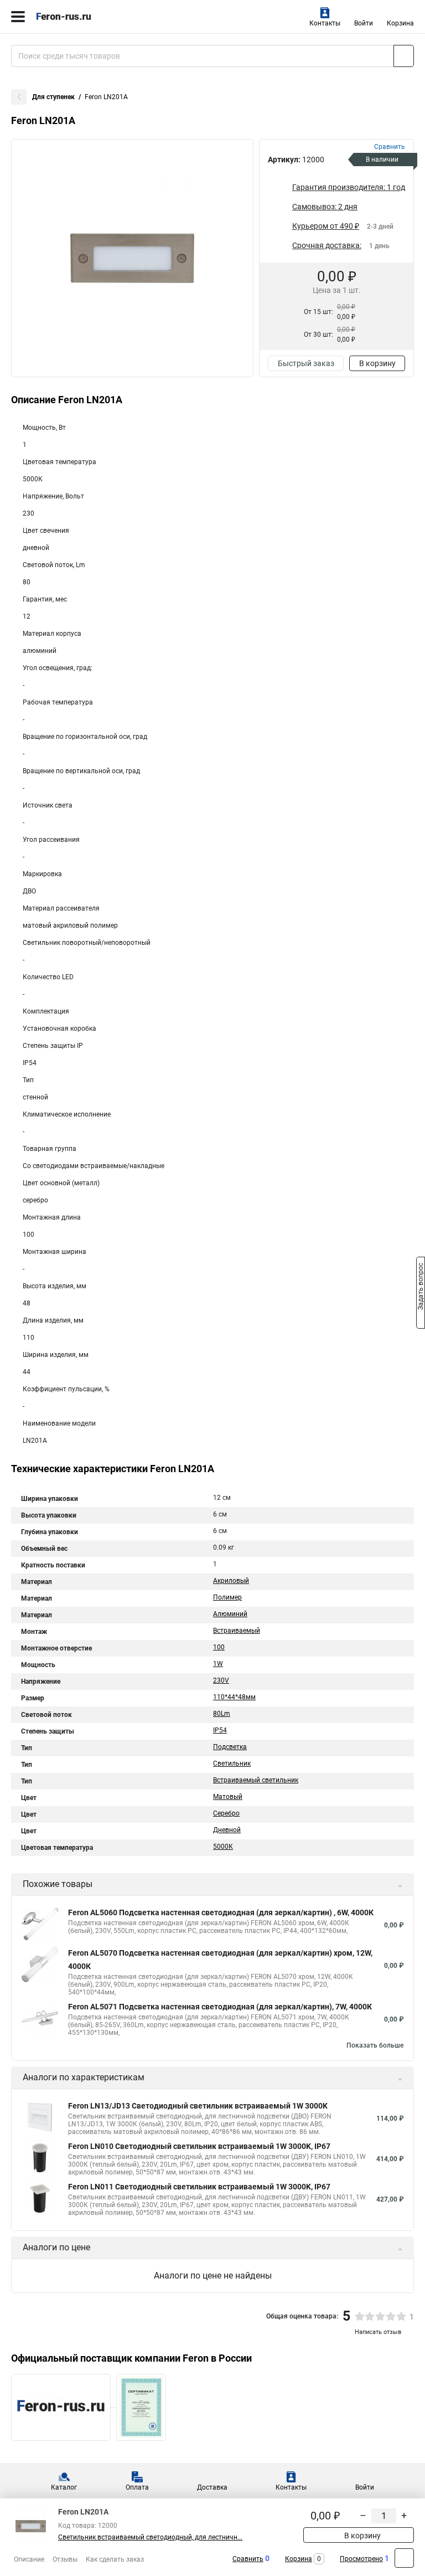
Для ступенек (53, 97)
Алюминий (230, 1614)
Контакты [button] (325, 23)
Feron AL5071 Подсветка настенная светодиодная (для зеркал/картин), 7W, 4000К (220, 2007)
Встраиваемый (237, 1631)
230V (221, 1680)
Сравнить (248, 2559)
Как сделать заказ (115, 2559)
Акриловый (231, 1581)
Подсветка (230, 1747)
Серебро (226, 1813)
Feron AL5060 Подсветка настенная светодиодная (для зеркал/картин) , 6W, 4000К (221, 1912)
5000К (223, 1847)
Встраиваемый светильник (256, 1780)
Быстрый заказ (306, 363)
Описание (29, 2559)
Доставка (212, 2487)
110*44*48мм (234, 1697)
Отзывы (65, 2559)
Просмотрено (361, 2559)
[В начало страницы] (404, 2558)
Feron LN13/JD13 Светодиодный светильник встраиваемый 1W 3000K (198, 2106)
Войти (364, 23)
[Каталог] (18, 17)
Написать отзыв (378, 2332)
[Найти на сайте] (404, 56)
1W (218, 1664)
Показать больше (375, 2045)
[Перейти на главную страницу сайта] (83, 17)
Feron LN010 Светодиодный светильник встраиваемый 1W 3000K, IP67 (199, 2146)
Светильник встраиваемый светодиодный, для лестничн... (150, 2537)
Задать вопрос (421, 1287)
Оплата (137, 2487)
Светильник (232, 1763)
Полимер (227, 1597)
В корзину (377, 363)
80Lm (222, 1714)
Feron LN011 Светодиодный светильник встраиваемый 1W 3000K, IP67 (199, 2187)
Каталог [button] (64, 2487)
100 (219, 1647)
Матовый (228, 1797)
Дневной (227, 1830)
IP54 (220, 1730)
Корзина (400, 23)
